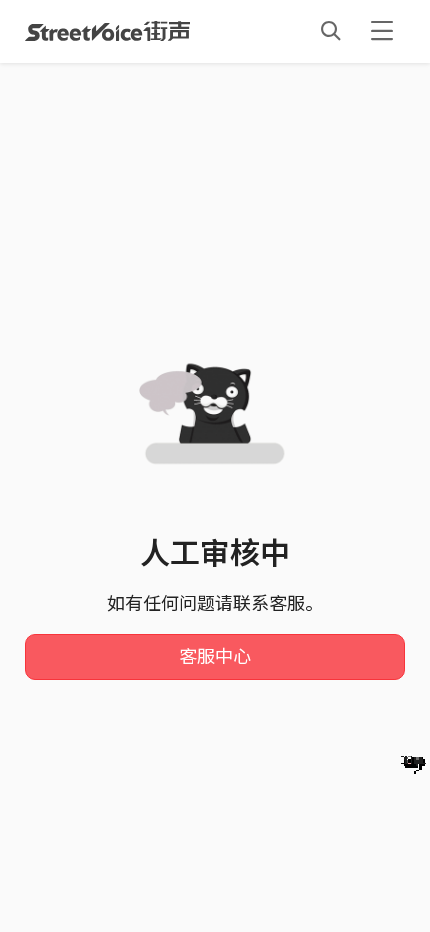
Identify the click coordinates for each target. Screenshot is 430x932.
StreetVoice (107, 31)
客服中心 (215, 657)
